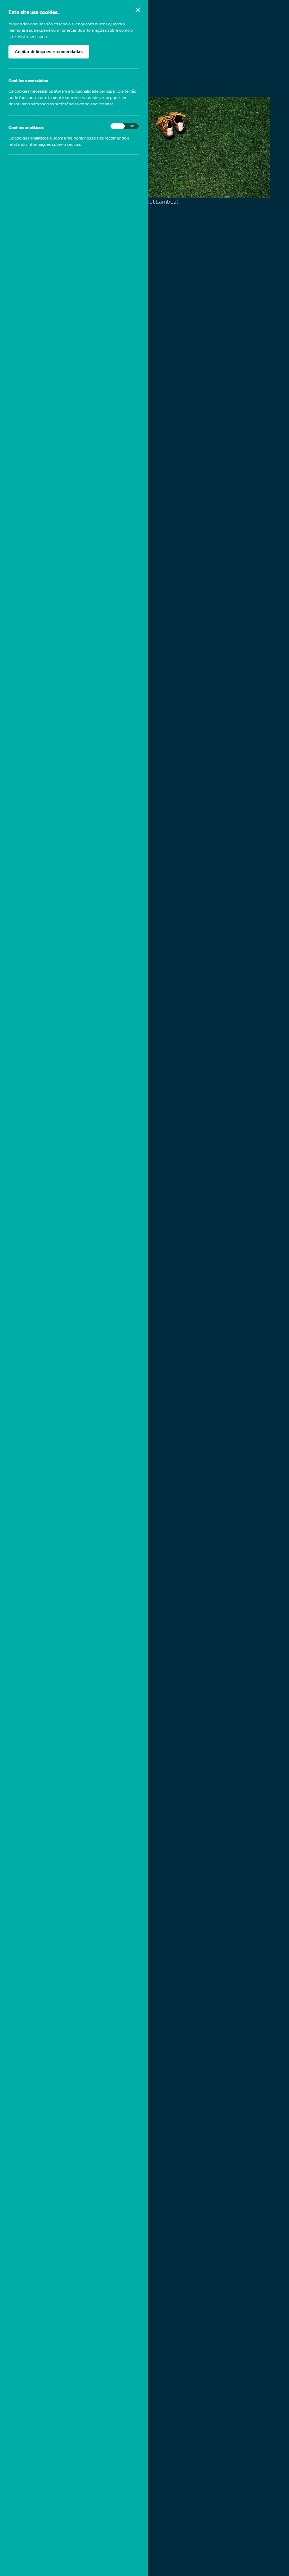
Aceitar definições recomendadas (49, 52)
